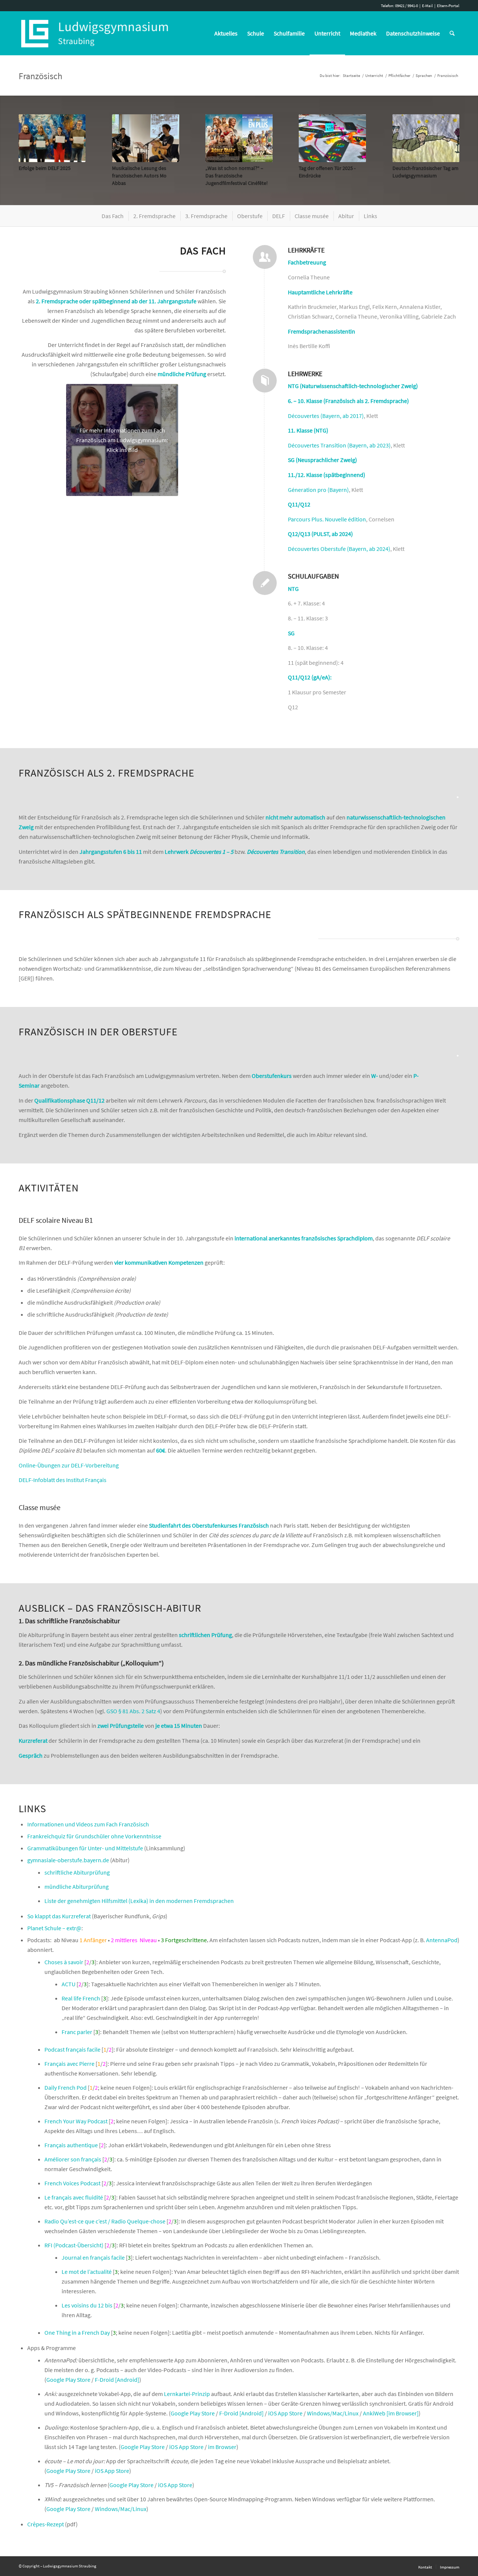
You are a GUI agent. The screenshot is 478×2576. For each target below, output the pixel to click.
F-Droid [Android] (117, 2380)
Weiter (448, 142)
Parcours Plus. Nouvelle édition (327, 519)
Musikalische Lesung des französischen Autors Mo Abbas (139, 176)
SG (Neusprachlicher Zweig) (322, 460)
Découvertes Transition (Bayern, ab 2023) (339, 445)
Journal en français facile (93, 2257)
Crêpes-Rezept (46, 2524)
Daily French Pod (66, 2087)
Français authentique (71, 2145)
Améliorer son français (73, 2159)
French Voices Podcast (72, 2183)
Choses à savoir (64, 1962)
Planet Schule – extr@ (54, 1928)
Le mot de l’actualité (87, 2272)
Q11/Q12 (299, 504)
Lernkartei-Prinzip (187, 2394)
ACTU (69, 1984)
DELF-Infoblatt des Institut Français (63, 1480)
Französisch (41, 76)
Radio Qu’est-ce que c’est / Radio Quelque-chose (105, 2221)
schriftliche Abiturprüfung (77, 1872)
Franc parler (77, 2032)
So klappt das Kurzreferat (59, 1916)
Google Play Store (68, 2380)
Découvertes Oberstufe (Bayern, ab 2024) (339, 549)
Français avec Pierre (69, 2064)
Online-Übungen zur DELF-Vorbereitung (69, 1465)
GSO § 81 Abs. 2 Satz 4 (133, 1711)
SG (291, 633)
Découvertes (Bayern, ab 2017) (326, 416)
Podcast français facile (72, 2049)
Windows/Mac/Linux (333, 2413)
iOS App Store (285, 2413)
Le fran (53, 2197)
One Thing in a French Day (77, 2332)
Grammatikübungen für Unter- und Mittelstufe (85, 1848)
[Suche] (452, 33)
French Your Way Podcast (76, 2121)
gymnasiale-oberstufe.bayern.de (68, 1860)
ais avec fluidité (84, 2197)
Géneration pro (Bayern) (318, 490)
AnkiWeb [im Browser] (391, 2413)
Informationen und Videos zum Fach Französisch (88, 1824)
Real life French (81, 1998)
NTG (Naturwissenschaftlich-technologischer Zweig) (353, 386)
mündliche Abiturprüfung (77, 1887)
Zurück (30, 142)
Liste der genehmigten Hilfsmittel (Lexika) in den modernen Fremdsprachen (139, 1901)
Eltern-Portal (448, 6)
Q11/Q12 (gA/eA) (309, 677)
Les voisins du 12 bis (87, 2305)
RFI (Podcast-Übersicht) (74, 2245)
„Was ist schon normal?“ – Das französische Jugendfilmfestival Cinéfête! (237, 176)
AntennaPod (442, 1940)
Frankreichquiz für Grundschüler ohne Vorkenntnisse (94, 1836)
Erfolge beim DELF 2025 (45, 168)
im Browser (222, 2447)
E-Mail (427, 6)
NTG (293, 589)
